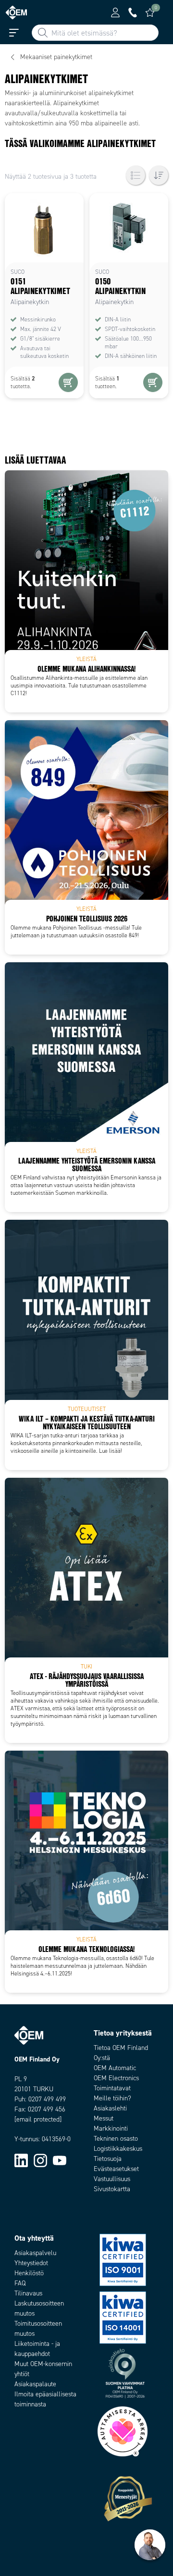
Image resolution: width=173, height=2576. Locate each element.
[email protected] (38, 2119)
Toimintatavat (112, 2088)
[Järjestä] (159, 175)
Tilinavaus (28, 2293)
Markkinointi (111, 2128)
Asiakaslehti (110, 2108)
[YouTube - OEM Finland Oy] (60, 2160)
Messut (104, 2118)
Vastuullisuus (112, 2179)
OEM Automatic (115, 2068)
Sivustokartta (112, 2189)
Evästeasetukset (116, 2169)
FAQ (20, 2283)
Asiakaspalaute (35, 2384)
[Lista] (136, 175)
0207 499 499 (47, 2099)
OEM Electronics (116, 2078)
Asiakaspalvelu (35, 2253)
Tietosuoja (108, 2159)
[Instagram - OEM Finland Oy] (40, 2160)
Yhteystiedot (31, 2263)
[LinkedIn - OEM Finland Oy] (21, 2160)
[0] (150, 12)
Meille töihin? (112, 2098)
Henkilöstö (29, 2273)
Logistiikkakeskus (118, 2149)
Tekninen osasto (116, 2139)
